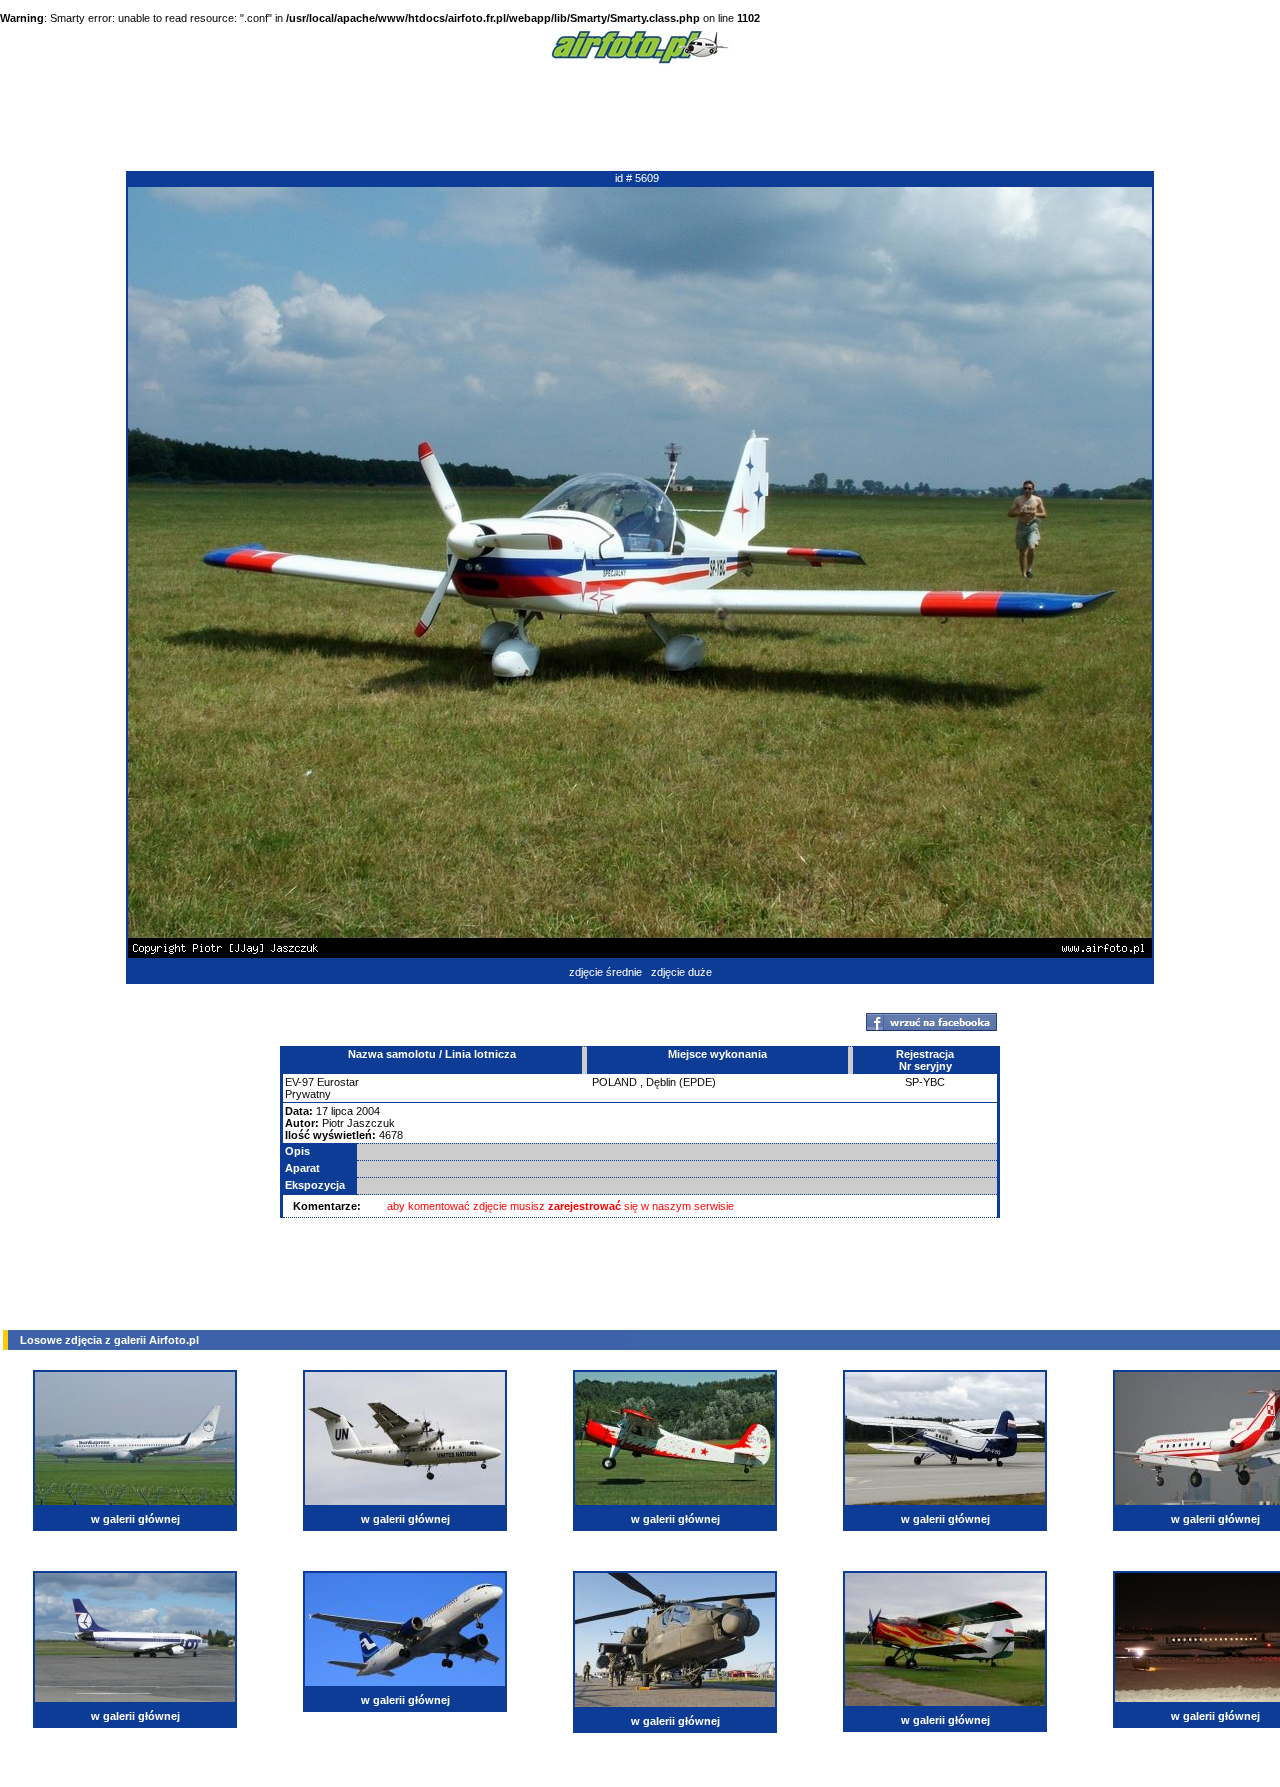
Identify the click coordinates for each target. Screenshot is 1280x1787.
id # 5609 (637, 178)
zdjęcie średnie (605, 972)
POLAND (614, 1082)
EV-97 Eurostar (322, 1082)
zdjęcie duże (681, 972)
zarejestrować (584, 1206)
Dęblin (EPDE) (681, 1082)
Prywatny (308, 1094)
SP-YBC (925, 1082)
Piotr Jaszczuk (358, 1123)
